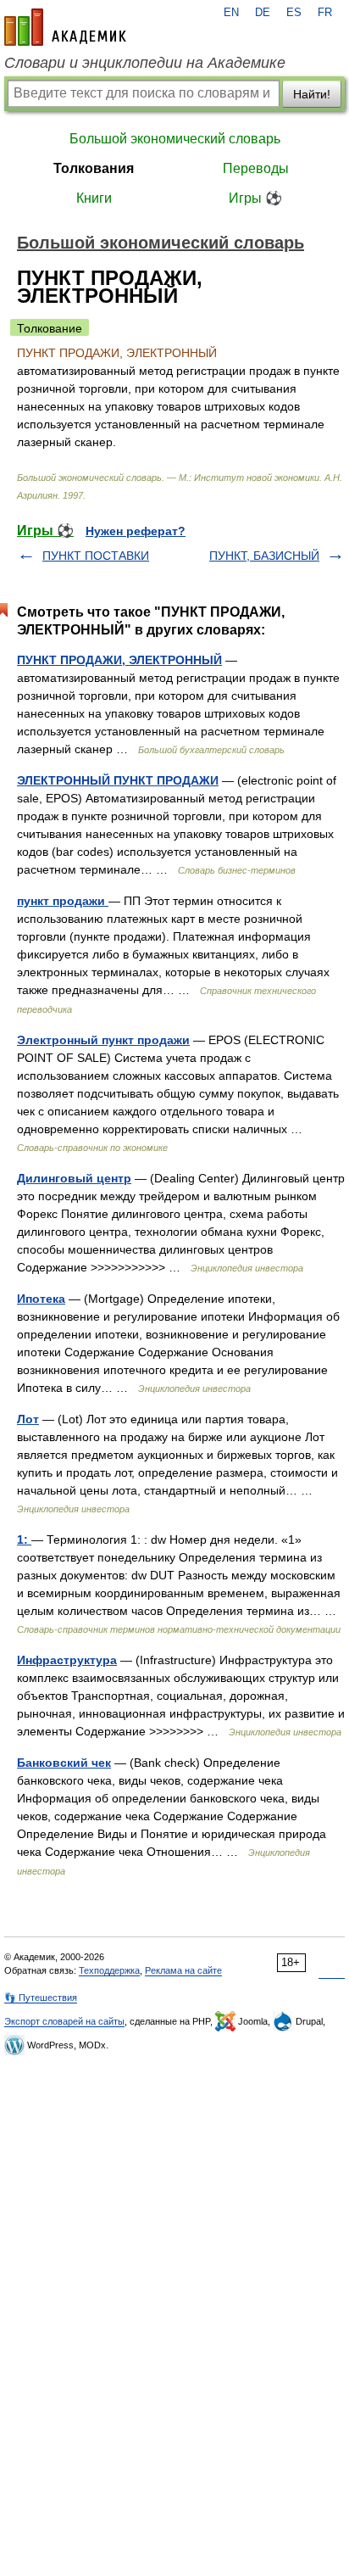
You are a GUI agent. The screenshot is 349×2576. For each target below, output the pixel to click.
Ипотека (41, 1299)
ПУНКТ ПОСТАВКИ (96, 556)
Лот (28, 1419)
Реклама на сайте (183, 1970)
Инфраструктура (67, 1660)
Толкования (94, 168)
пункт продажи (63, 901)
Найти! (312, 94)
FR (325, 13)
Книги (94, 198)
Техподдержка (109, 1970)
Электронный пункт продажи (103, 1040)
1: (24, 1539)
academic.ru (65, 27)
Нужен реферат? (136, 531)
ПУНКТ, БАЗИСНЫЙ (264, 556)
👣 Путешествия (41, 1998)
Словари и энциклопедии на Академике (145, 63)
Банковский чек (64, 1763)
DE (263, 13)
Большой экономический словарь (175, 139)
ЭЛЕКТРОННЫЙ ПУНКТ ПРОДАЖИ (118, 780)
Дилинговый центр (74, 1178)
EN (231, 13)
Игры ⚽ (255, 198)
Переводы (256, 168)
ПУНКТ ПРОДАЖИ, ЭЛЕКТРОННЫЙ (119, 660)
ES (294, 13)
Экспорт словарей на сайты (64, 2021)
